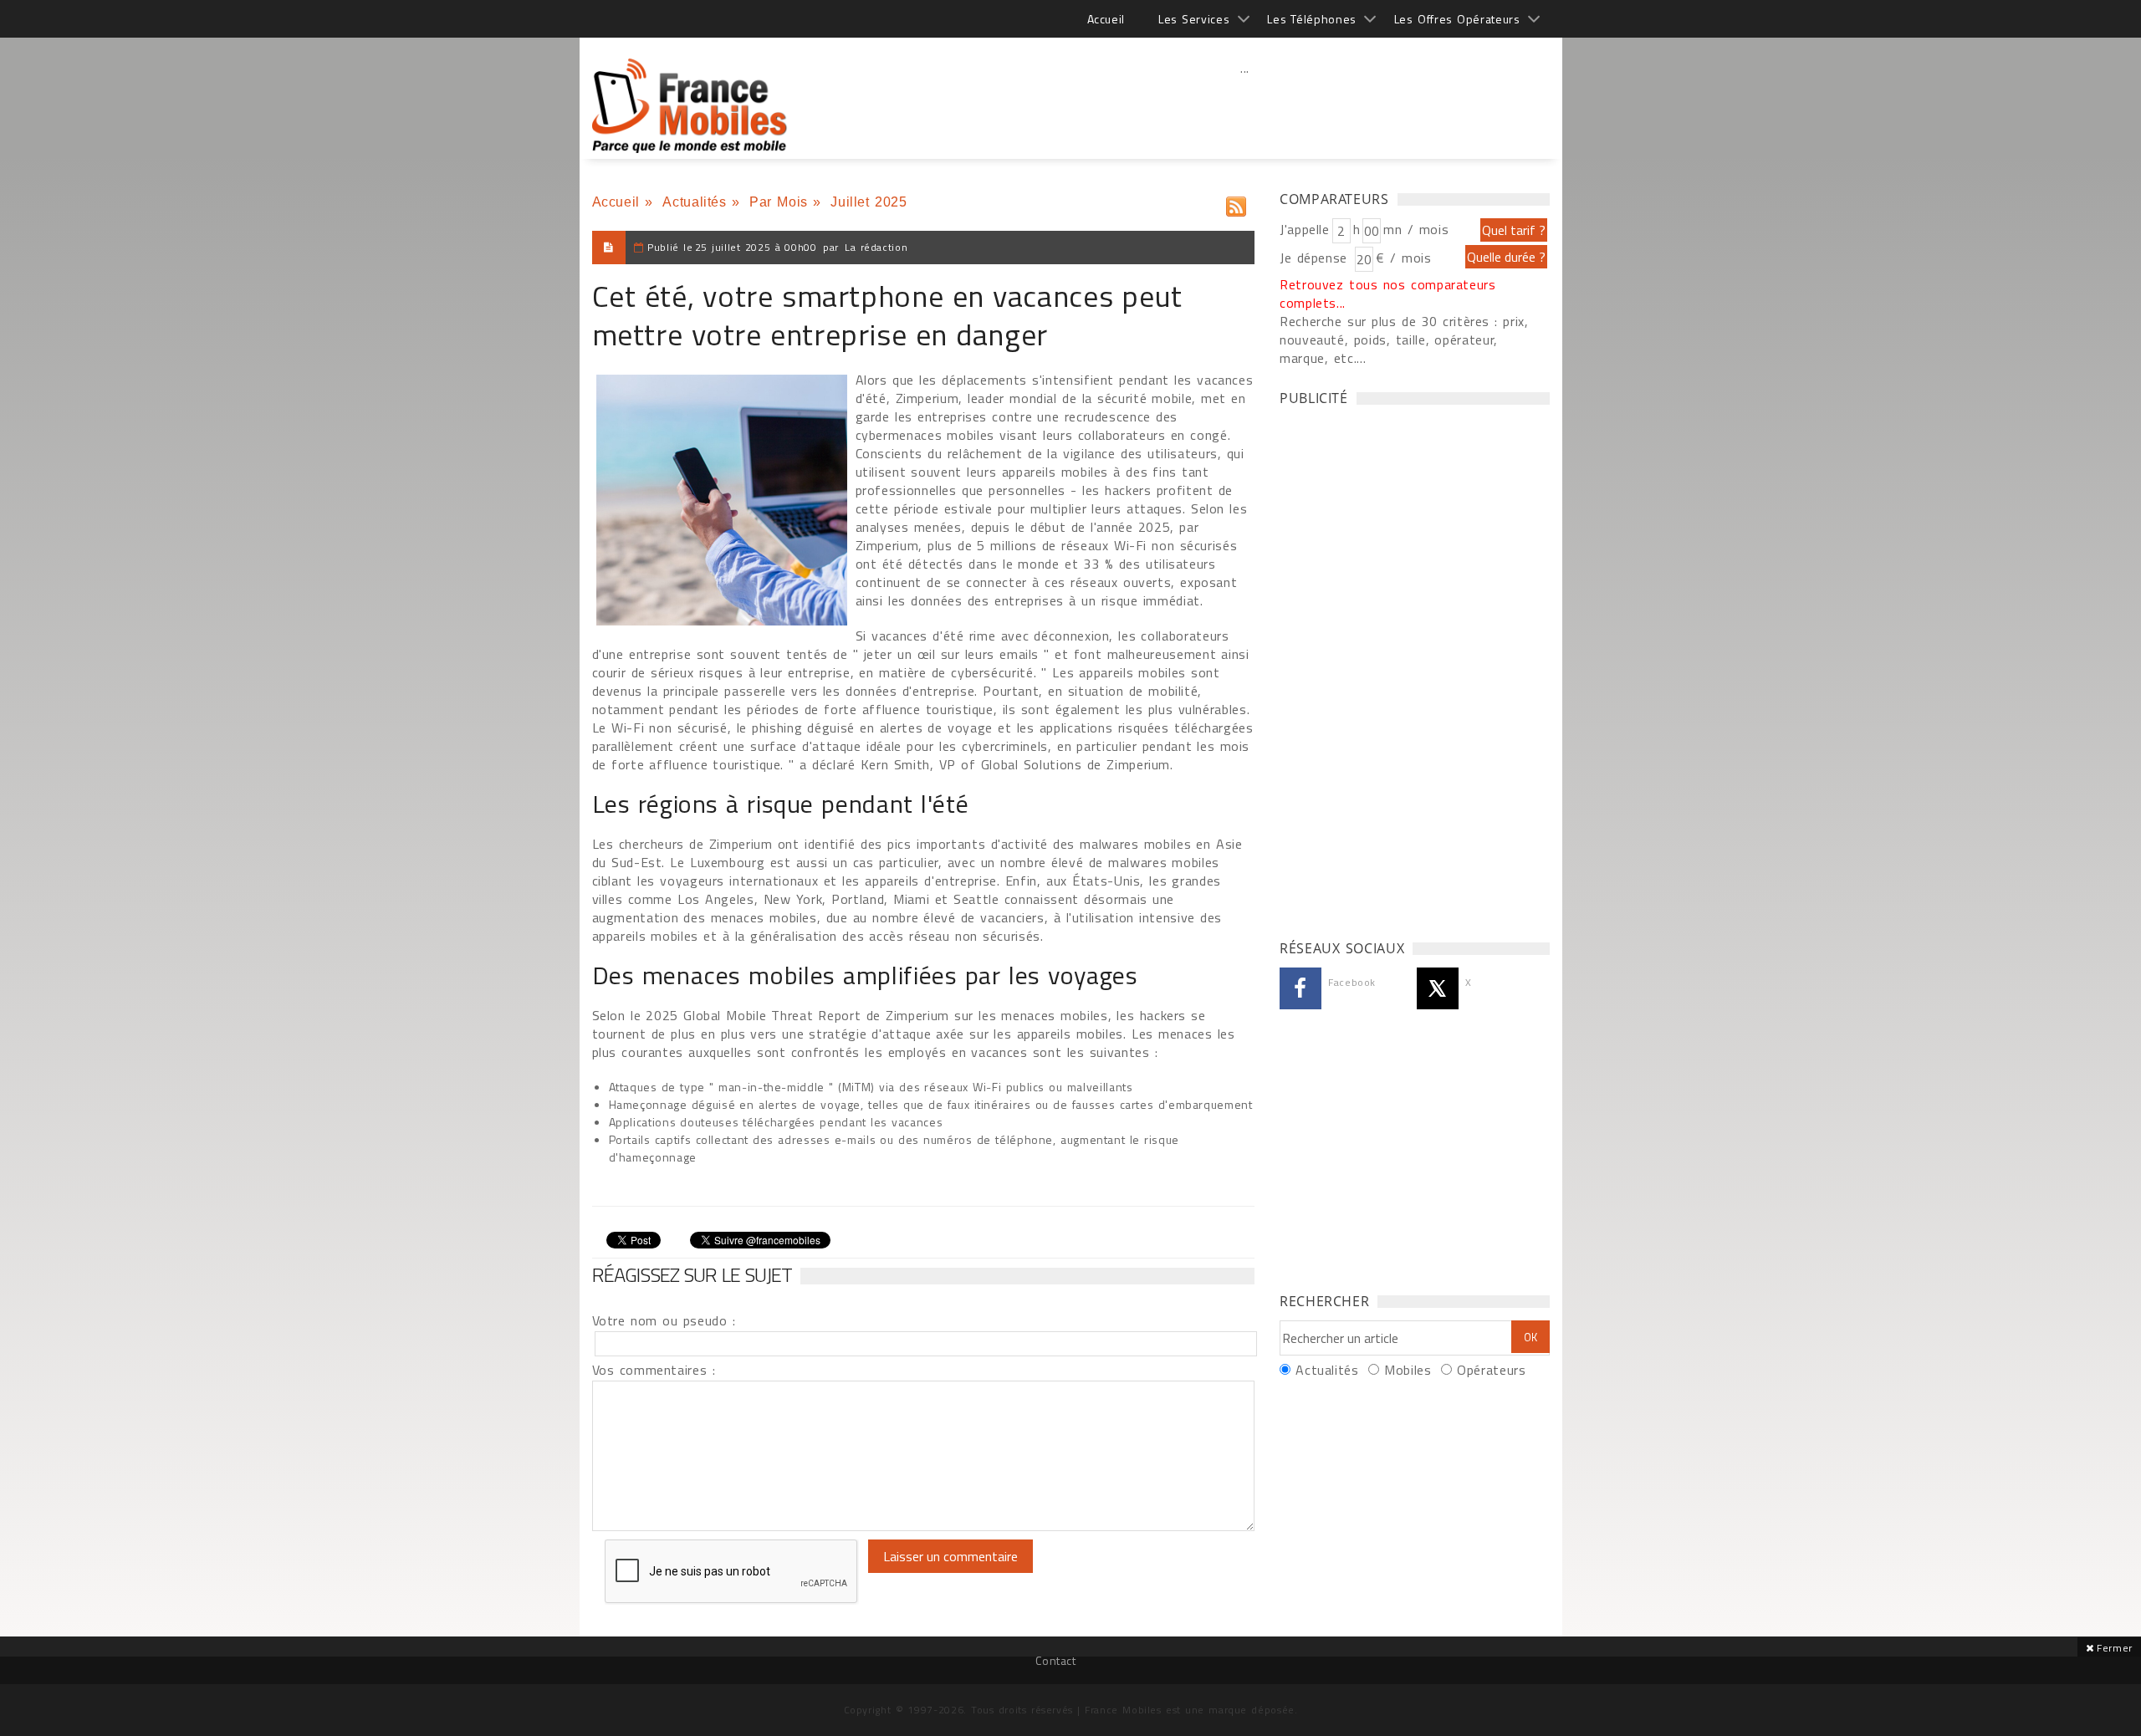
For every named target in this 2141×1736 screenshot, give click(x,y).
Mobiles (1408, 1370)
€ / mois (1403, 258)
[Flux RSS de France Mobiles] (1236, 203)
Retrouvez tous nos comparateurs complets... (1388, 294)
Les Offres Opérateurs (1457, 19)
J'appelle (1305, 229)
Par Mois (779, 202)
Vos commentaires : (654, 1370)
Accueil (1106, 19)
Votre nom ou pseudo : (664, 1320)
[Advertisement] (1245, 105)
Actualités (694, 202)
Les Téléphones (1312, 19)
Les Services (1194, 19)
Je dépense (1316, 258)
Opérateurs (1491, 1370)
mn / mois (1416, 229)
